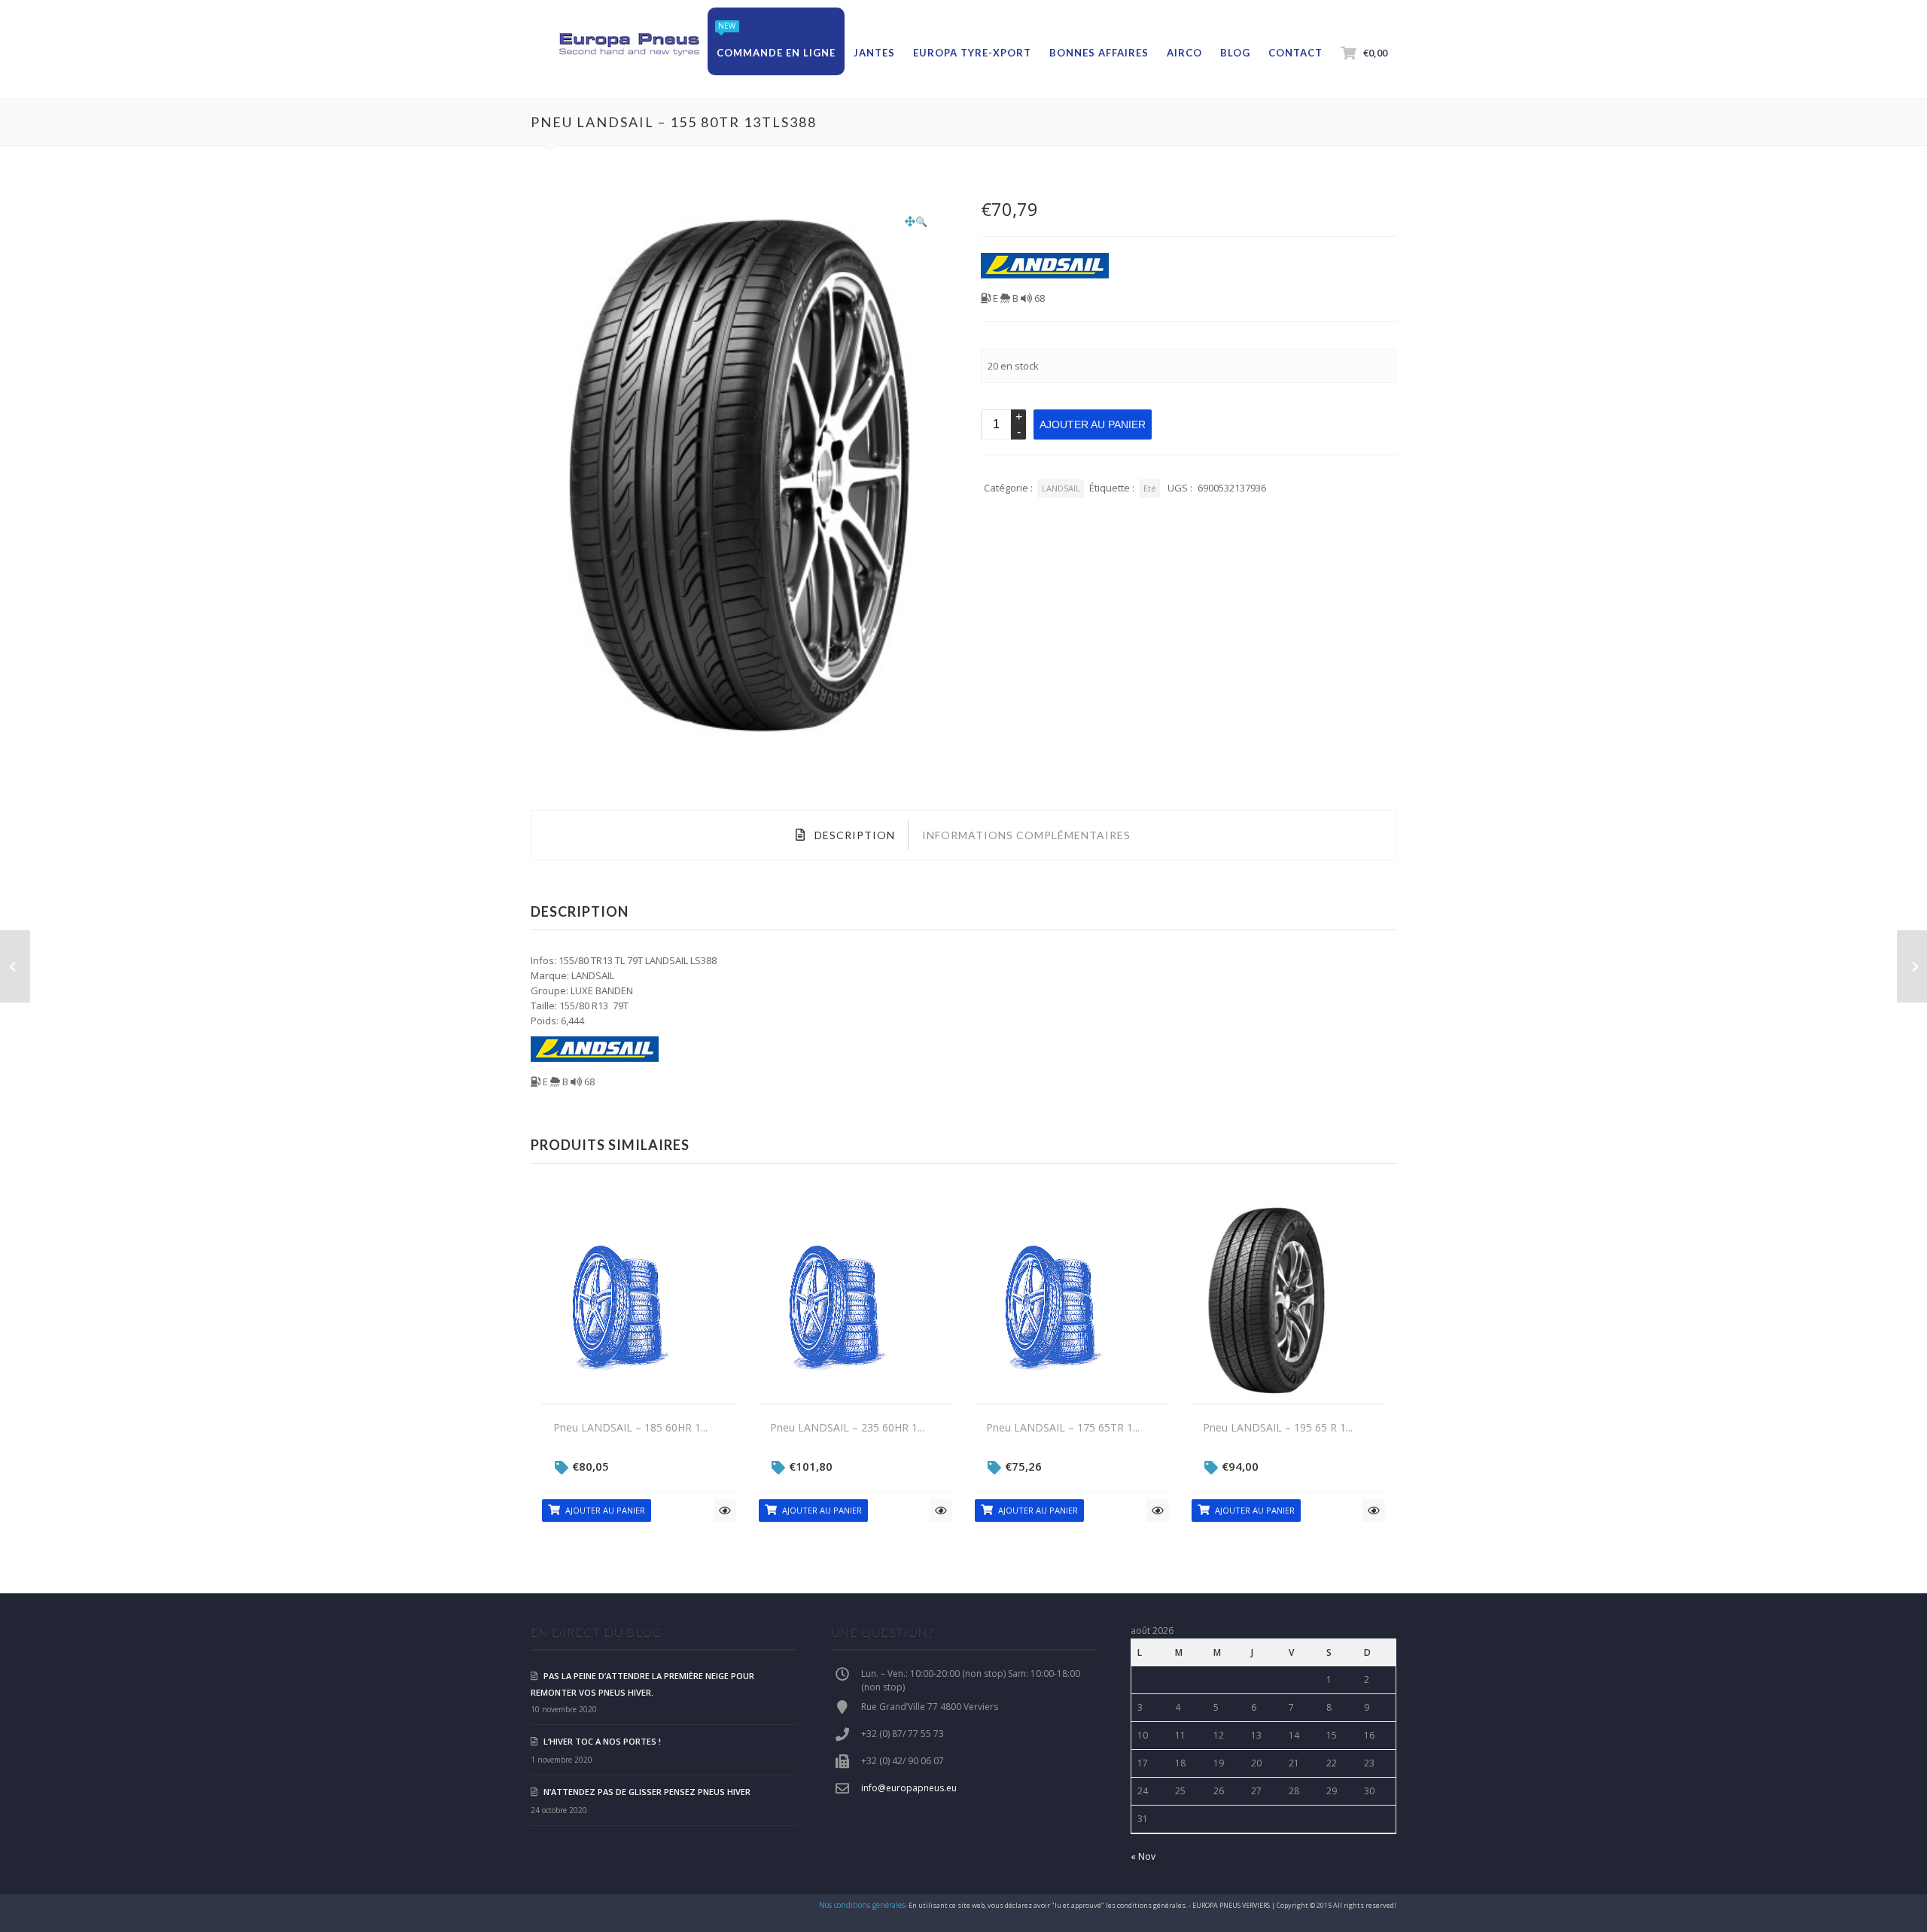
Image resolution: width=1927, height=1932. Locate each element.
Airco (1184, 53)
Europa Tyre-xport (972, 53)
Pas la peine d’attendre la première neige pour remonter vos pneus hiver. (642, 1684)
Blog (1235, 53)
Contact (1295, 53)
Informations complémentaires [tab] (1026, 835)
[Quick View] (725, 1511)
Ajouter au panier (1093, 424)
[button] (916, 221)
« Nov (1143, 1856)
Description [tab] (853, 835)
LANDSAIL (1061, 488)
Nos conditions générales (862, 1905)
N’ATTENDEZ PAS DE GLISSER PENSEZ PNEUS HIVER (647, 1792)
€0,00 (1375, 53)
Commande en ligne (776, 53)
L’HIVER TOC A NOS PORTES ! (602, 1741)
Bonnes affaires (1099, 53)
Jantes (874, 53)
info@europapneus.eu (909, 1788)
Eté (1150, 488)
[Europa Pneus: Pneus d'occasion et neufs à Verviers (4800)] (629, 45)
